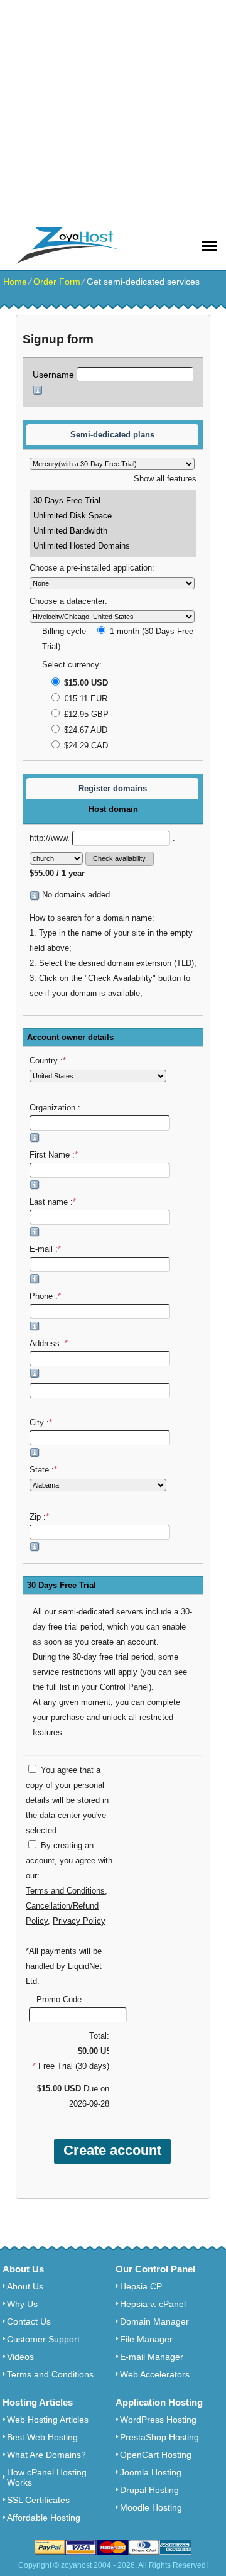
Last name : (53, 1202)
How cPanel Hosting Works (47, 2477)
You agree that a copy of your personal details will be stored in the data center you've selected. (67, 1800)
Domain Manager (154, 2321)
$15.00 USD (85, 683)
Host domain (113, 809)
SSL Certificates (38, 2500)
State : (43, 1470)
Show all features (165, 479)
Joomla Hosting (151, 2472)
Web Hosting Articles (48, 2420)
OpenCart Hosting (156, 2455)
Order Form (57, 282)
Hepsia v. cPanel (153, 2304)
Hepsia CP (141, 2286)
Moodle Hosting (151, 2507)
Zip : (39, 1517)
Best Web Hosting (42, 2437)
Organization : (56, 1108)
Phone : (45, 1296)
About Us (25, 2286)
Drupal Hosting (149, 2490)
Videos (20, 2357)
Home (15, 282)
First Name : (54, 1155)
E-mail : (45, 1249)
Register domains (113, 788)
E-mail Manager (152, 2357)
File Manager (146, 2339)
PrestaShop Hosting (159, 2437)
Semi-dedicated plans (112, 435)
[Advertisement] (113, 113)
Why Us (22, 2304)
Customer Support (43, 2339)
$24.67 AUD (84, 730)
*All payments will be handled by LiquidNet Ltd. (64, 1966)
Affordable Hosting (44, 2518)
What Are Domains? (46, 2455)
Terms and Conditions (65, 1891)
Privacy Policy (79, 1921)
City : (41, 1423)
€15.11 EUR (84, 699)
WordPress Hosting (158, 2420)
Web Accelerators (155, 2374)
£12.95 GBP (85, 715)
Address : (49, 1344)
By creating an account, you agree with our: (69, 1861)
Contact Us (29, 2321)
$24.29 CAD (85, 746)
